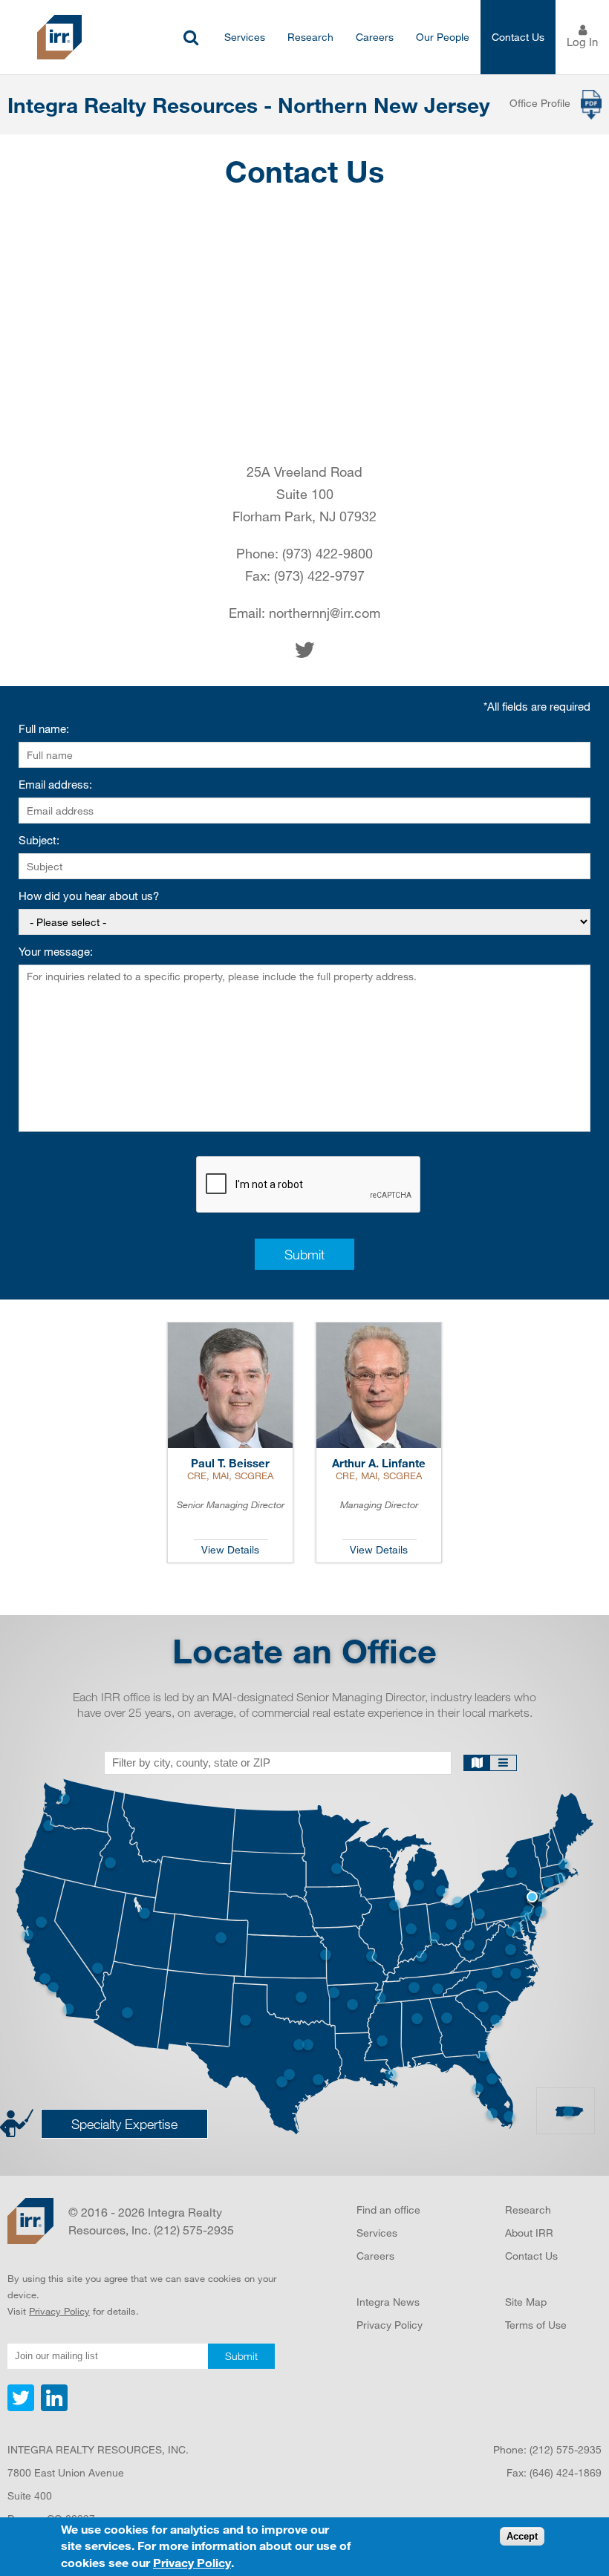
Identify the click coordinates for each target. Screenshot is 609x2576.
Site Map (526, 2302)
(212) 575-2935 (566, 2449)
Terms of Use (536, 2325)
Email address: (55, 785)
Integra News (388, 2302)
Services (245, 37)
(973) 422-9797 (319, 575)
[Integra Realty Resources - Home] (30, 2221)
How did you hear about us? (89, 896)
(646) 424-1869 (566, 2472)
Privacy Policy (59, 2311)
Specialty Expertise (124, 2124)
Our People (443, 37)
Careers (375, 37)
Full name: (44, 729)
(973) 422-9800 (328, 553)
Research (310, 37)
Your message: (56, 952)
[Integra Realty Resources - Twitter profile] (22, 2407)
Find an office (388, 2210)
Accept (522, 2536)
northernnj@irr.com (325, 613)
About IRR (529, 2233)
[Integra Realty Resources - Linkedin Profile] (52, 2407)
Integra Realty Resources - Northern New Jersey (249, 105)
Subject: (39, 840)
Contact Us (518, 37)
